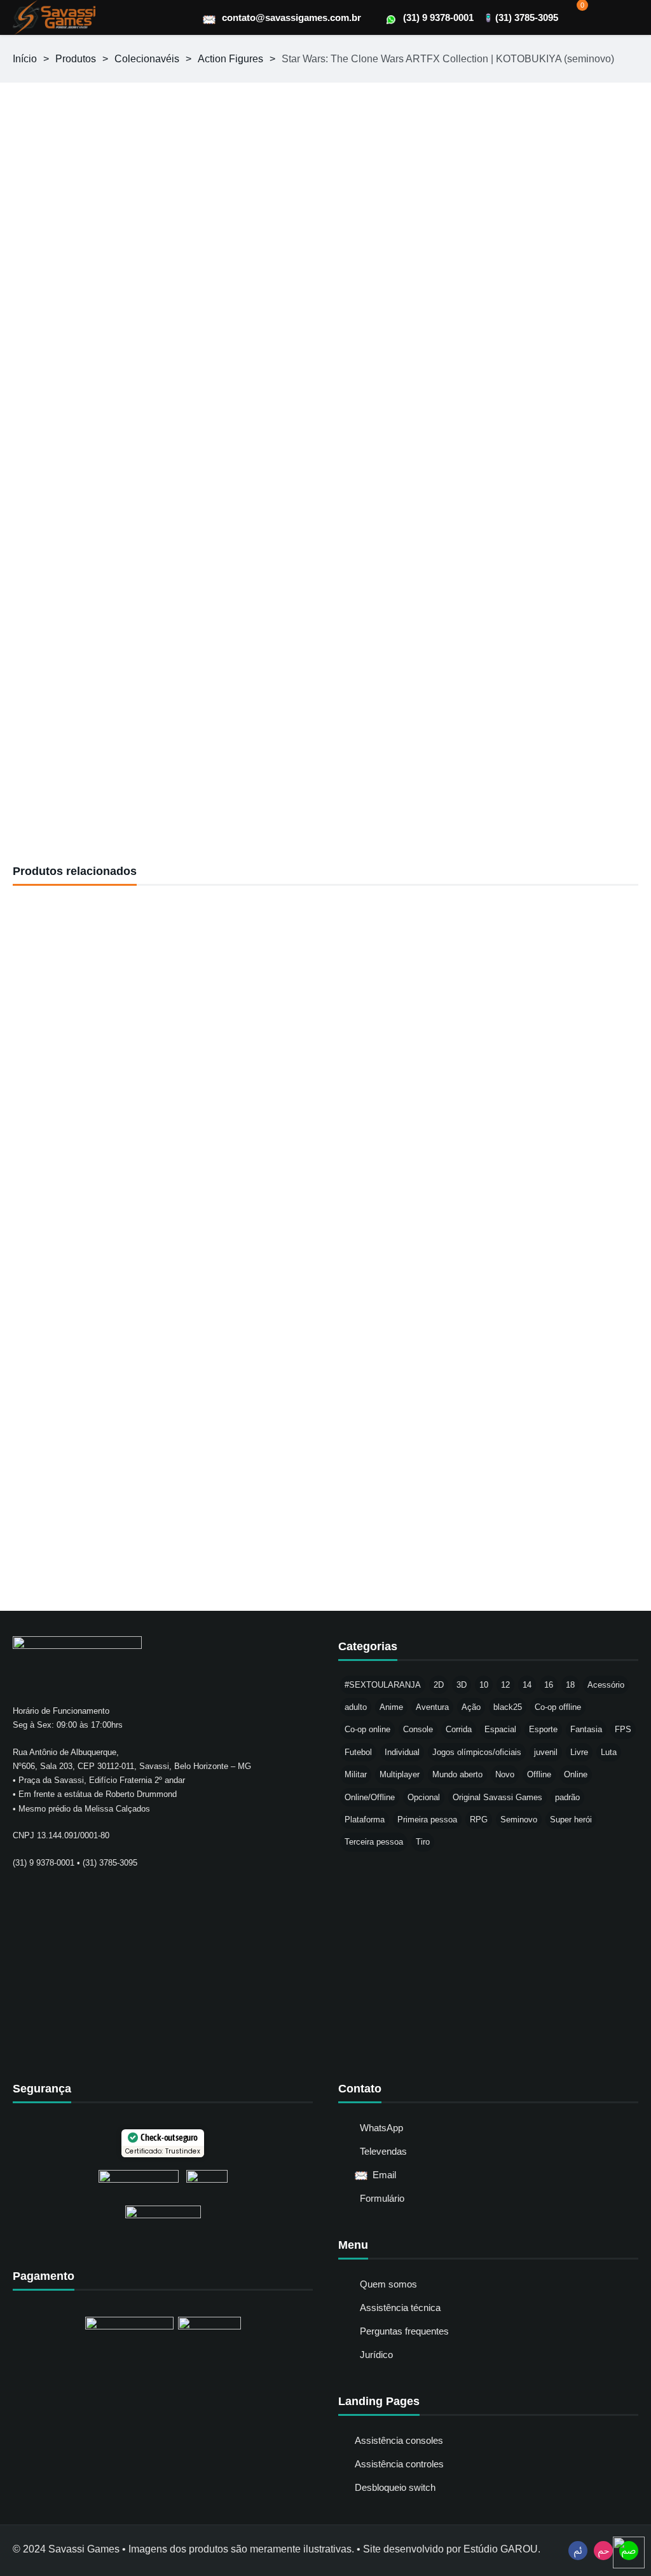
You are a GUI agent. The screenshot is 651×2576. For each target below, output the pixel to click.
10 (484, 1685)
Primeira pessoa (427, 1820)
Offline (539, 1774)
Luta (609, 1752)
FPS (623, 1729)
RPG (479, 1820)
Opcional (424, 1797)
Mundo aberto (457, 1774)
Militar (356, 1774)
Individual (402, 1752)
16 (549, 1685)
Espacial (500, 1729)
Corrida (459, 1729)
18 (570, 1685)
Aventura (432, 1707)
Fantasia (586, 1729)
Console (418, 1729)
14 (527, 1685)
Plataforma (365, 1820)
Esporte (543, 1729)
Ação (471, 1707)
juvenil (546, 1752)
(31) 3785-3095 (527, 17)
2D (439, 1685)
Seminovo (519, 1820)
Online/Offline (370, 1797)
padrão (567, 1797)
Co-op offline (558, 1707)
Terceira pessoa (374, 1842)
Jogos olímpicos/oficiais (477, 1752)
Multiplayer (400, 1774)
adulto (356, 1707)
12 (505, 1685)
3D (462, 1685)
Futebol (358, 1752)
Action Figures (230, 59)
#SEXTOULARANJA (383, 1685)
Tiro (423, 1842)
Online (576, 1774)
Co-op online (367, 1729)
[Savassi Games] (54, 17)
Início (25, 59)
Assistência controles (399, 2464)
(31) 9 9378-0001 (438, 17)
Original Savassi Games (497, 1797)
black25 (508, 1707)
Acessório (606, 1685)
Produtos (76, 59)
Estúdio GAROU (501, 2549)
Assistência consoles (399, 2440)
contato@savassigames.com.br (291, 17)
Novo (505, 1774)
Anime (391, 1707)
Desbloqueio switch (395, 2487)
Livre (579, 1752)
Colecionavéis (147, 59)
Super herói (571, 1820)
